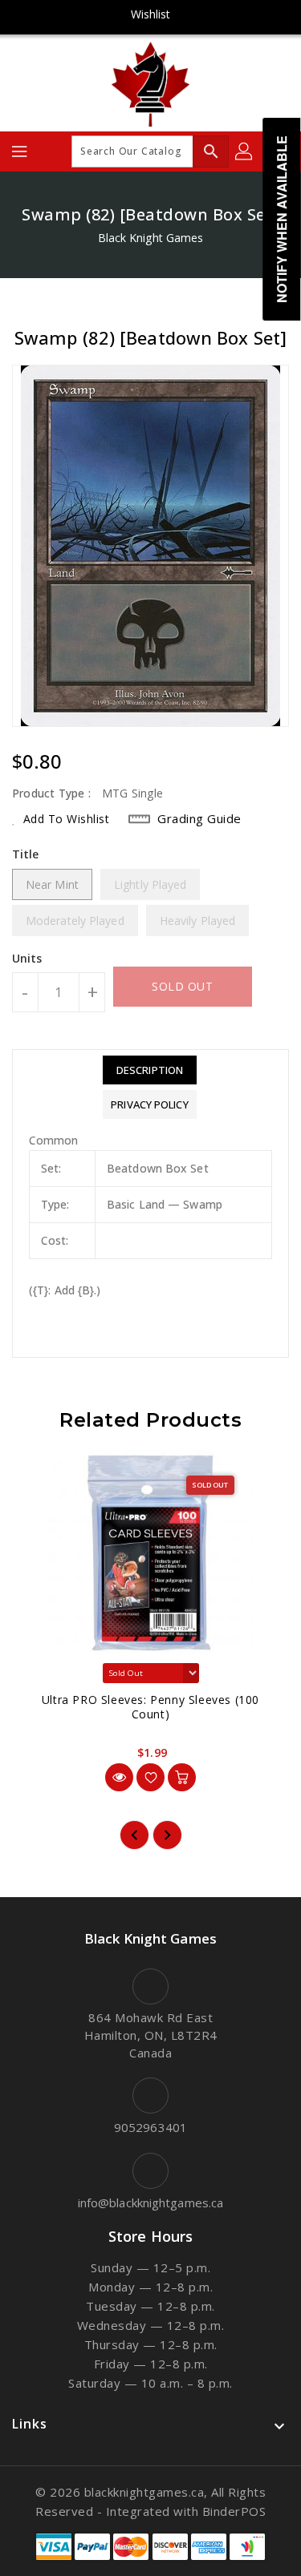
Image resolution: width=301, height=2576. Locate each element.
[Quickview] (119, 1777)
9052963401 (150, 2127)
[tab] (149, 1070)
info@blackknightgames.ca (150, 2203)
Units (27, 959)
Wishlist (151, 14)
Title (26, 854)
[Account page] (245, 151)
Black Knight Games (151, 238)
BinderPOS (234, 2511)
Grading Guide (199, 818)
